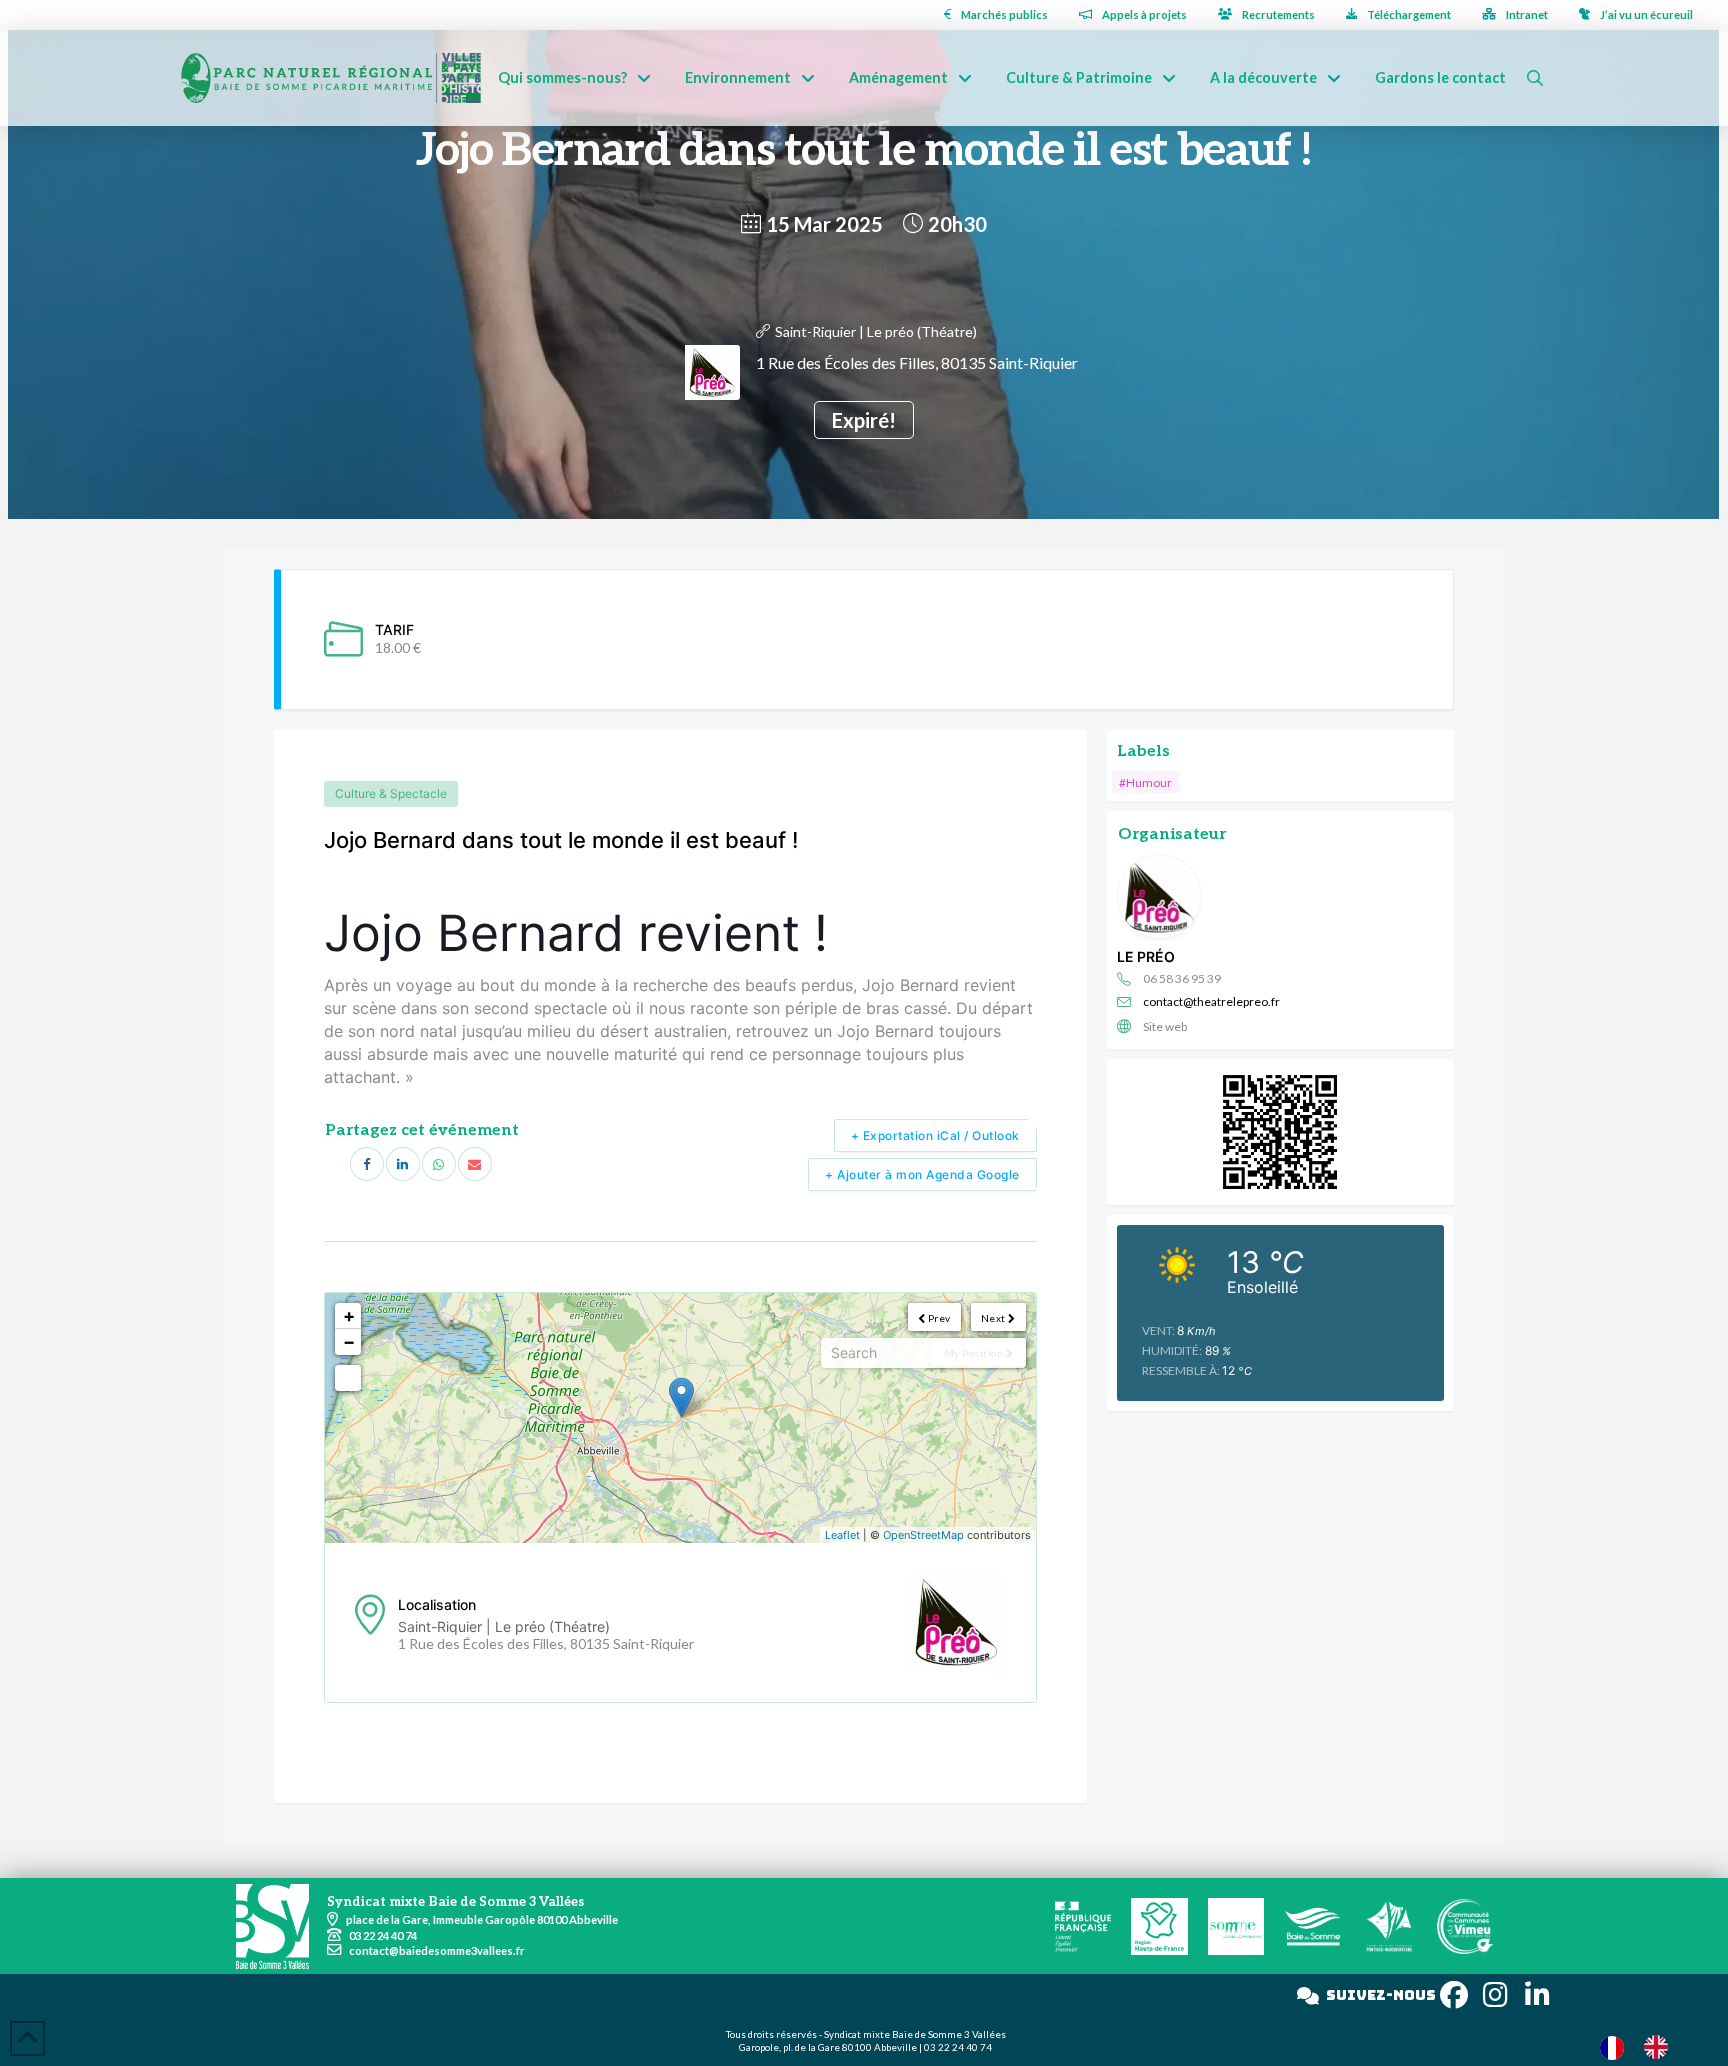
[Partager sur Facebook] (367, 1164)
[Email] (475, 1164)
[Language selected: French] (1644, 2046)
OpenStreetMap (923, 1535)
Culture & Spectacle (391, 793)
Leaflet (842, 1535)
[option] (1661, 2047)
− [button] (349, 1341)
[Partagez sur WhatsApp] (439, 1164)
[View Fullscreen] (348, 1378)
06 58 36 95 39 (1182, 978)
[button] (1535, 78)
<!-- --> (678, 1418)
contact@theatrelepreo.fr (1211, 1001)
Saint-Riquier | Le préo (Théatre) (876, 331)
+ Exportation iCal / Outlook (935, 1135)
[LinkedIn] (403, 1164)
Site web (1165, 1026)
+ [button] (349, 1315)
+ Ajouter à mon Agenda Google (922, 1174)
